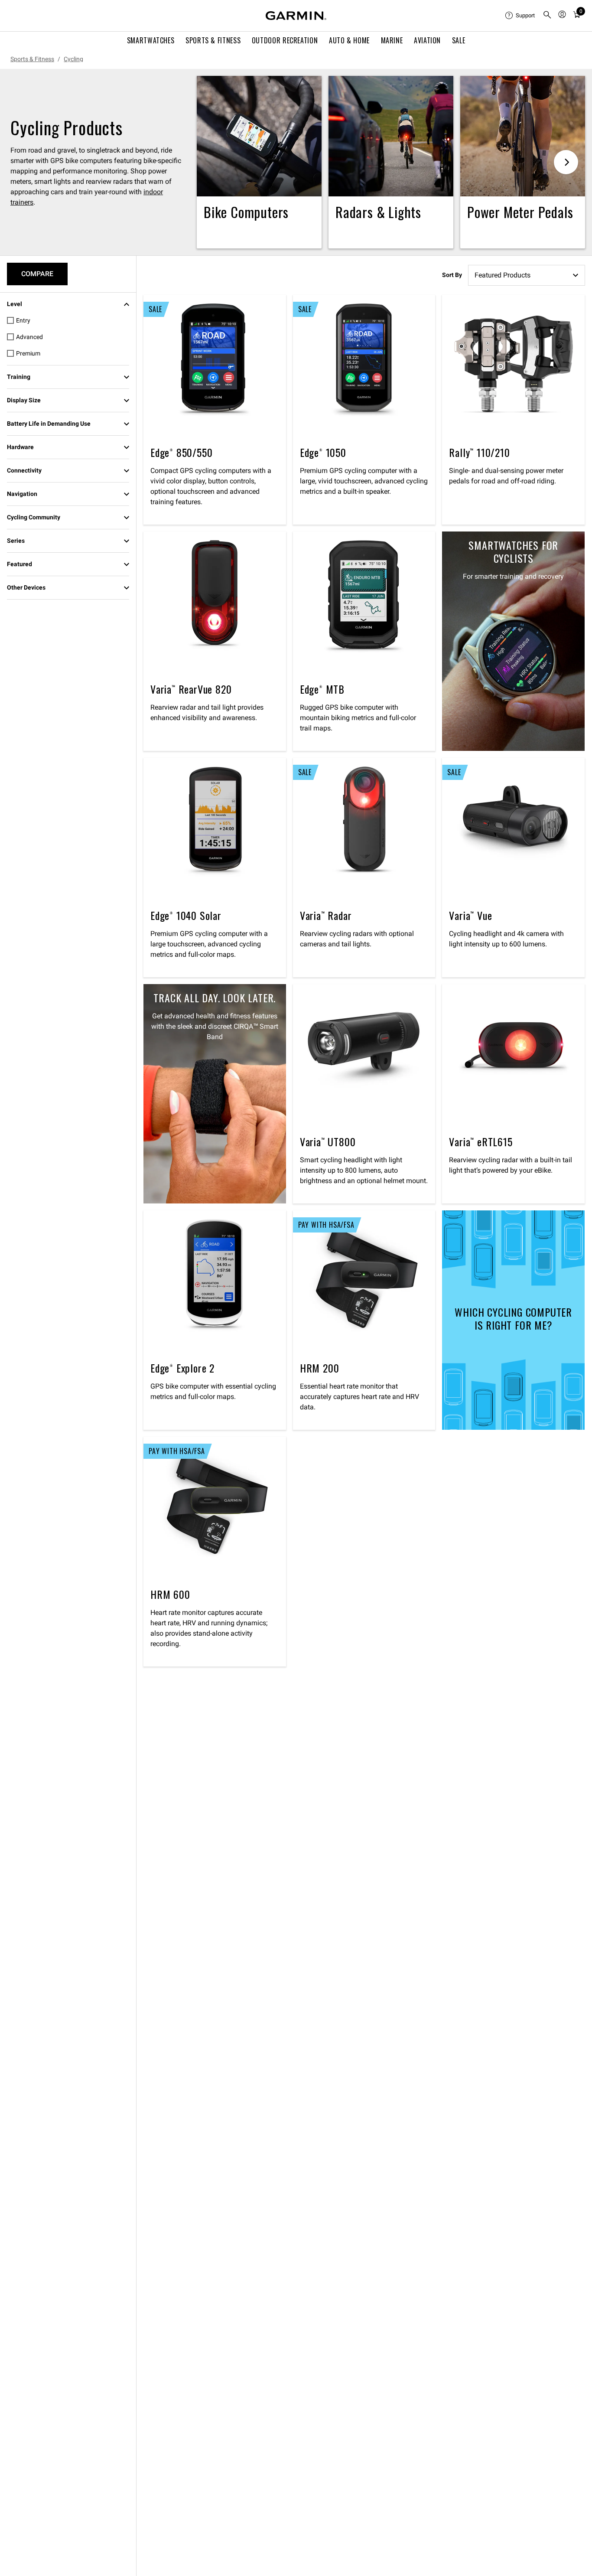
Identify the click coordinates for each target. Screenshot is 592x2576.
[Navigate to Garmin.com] (296, 16)
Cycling (73, 59)
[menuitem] (520, 16)
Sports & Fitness (213, 40)
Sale (459, 40)
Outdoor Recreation (285, 40)
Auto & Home (349, 40)
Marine (392, 40)
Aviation (427, 40)
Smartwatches (151, 40)
